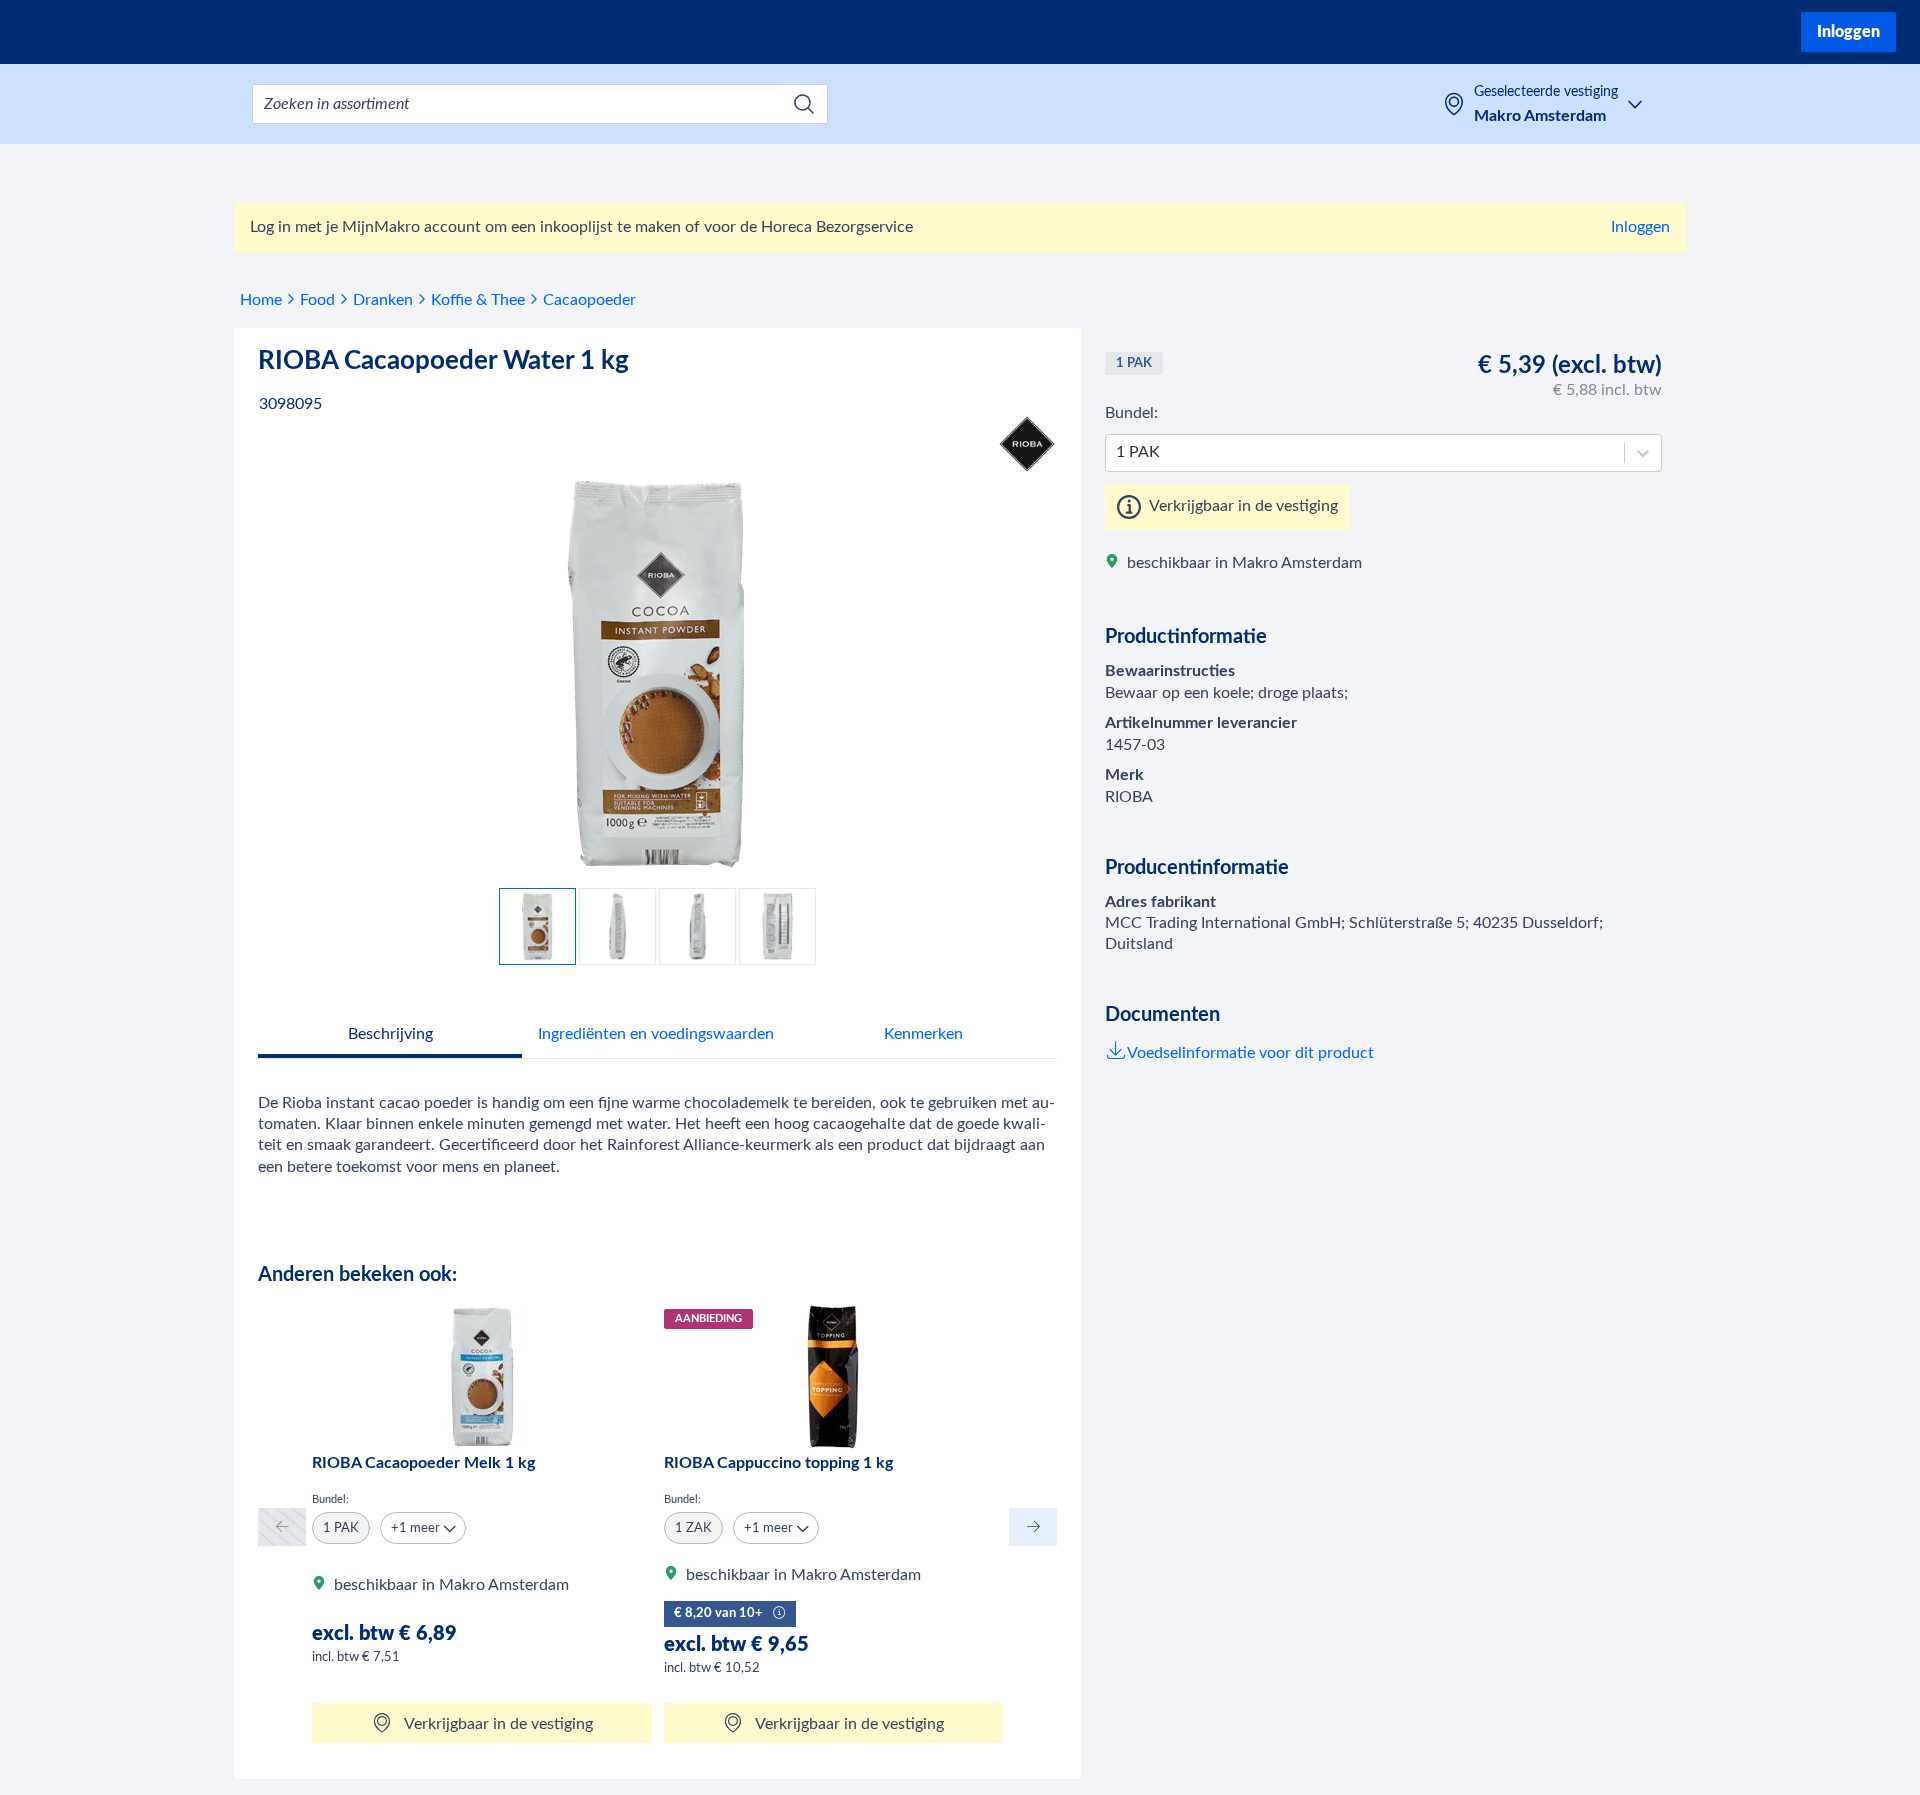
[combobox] (540, 104)
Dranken (383, 300)
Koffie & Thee (478, 300)
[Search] (804, 104)
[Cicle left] (282, 1526)
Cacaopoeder (589, 300)
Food (317, 300)
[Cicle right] (1033, 1526)
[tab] (390, 1036)
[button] (423, 1528)
